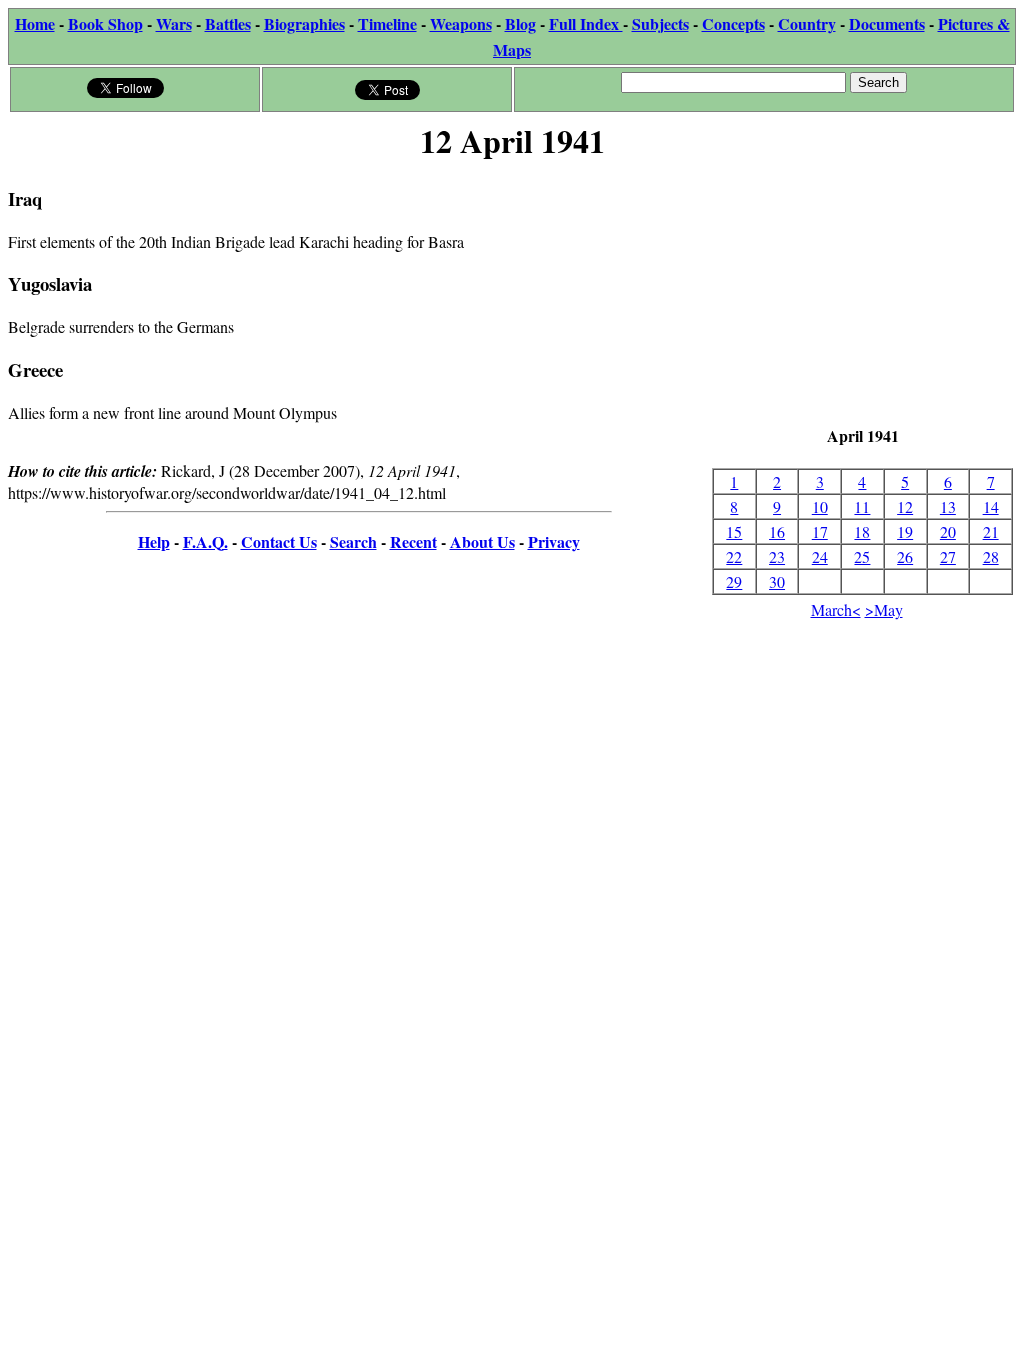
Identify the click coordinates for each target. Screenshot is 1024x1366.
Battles (228, 23)
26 (905, 556)
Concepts (733, 23)
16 (777, 531)
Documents (887, 23)
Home (35, 23)
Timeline (387, 23)
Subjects (660, 23)
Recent (413, 541)
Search (353, 541)
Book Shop (105, 23)
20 (948, 531)
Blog (520, 23)
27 (948, 556)
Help (154, 541)
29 (734, 581)
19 (905, 531)
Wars (174, 23)
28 (991, 556)
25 (862, 556)
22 (734, 556)
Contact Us (279, 541)
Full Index (586, 23)
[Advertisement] (862, 295)
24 (820, 556)
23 (777, 556)
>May (884, 609)
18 (862, 531)
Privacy (554, 541)
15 (734, 531)
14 (991, 506)
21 (991, 531)
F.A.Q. (205, 541)
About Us (482, 541)
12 (905, 506)
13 (948, 506)
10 (820, 506)
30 (777, 581)
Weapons (461, 23)
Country (807, 23)
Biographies (304, 23)
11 (862, 506)
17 (820, 531)
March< (836, 609)
